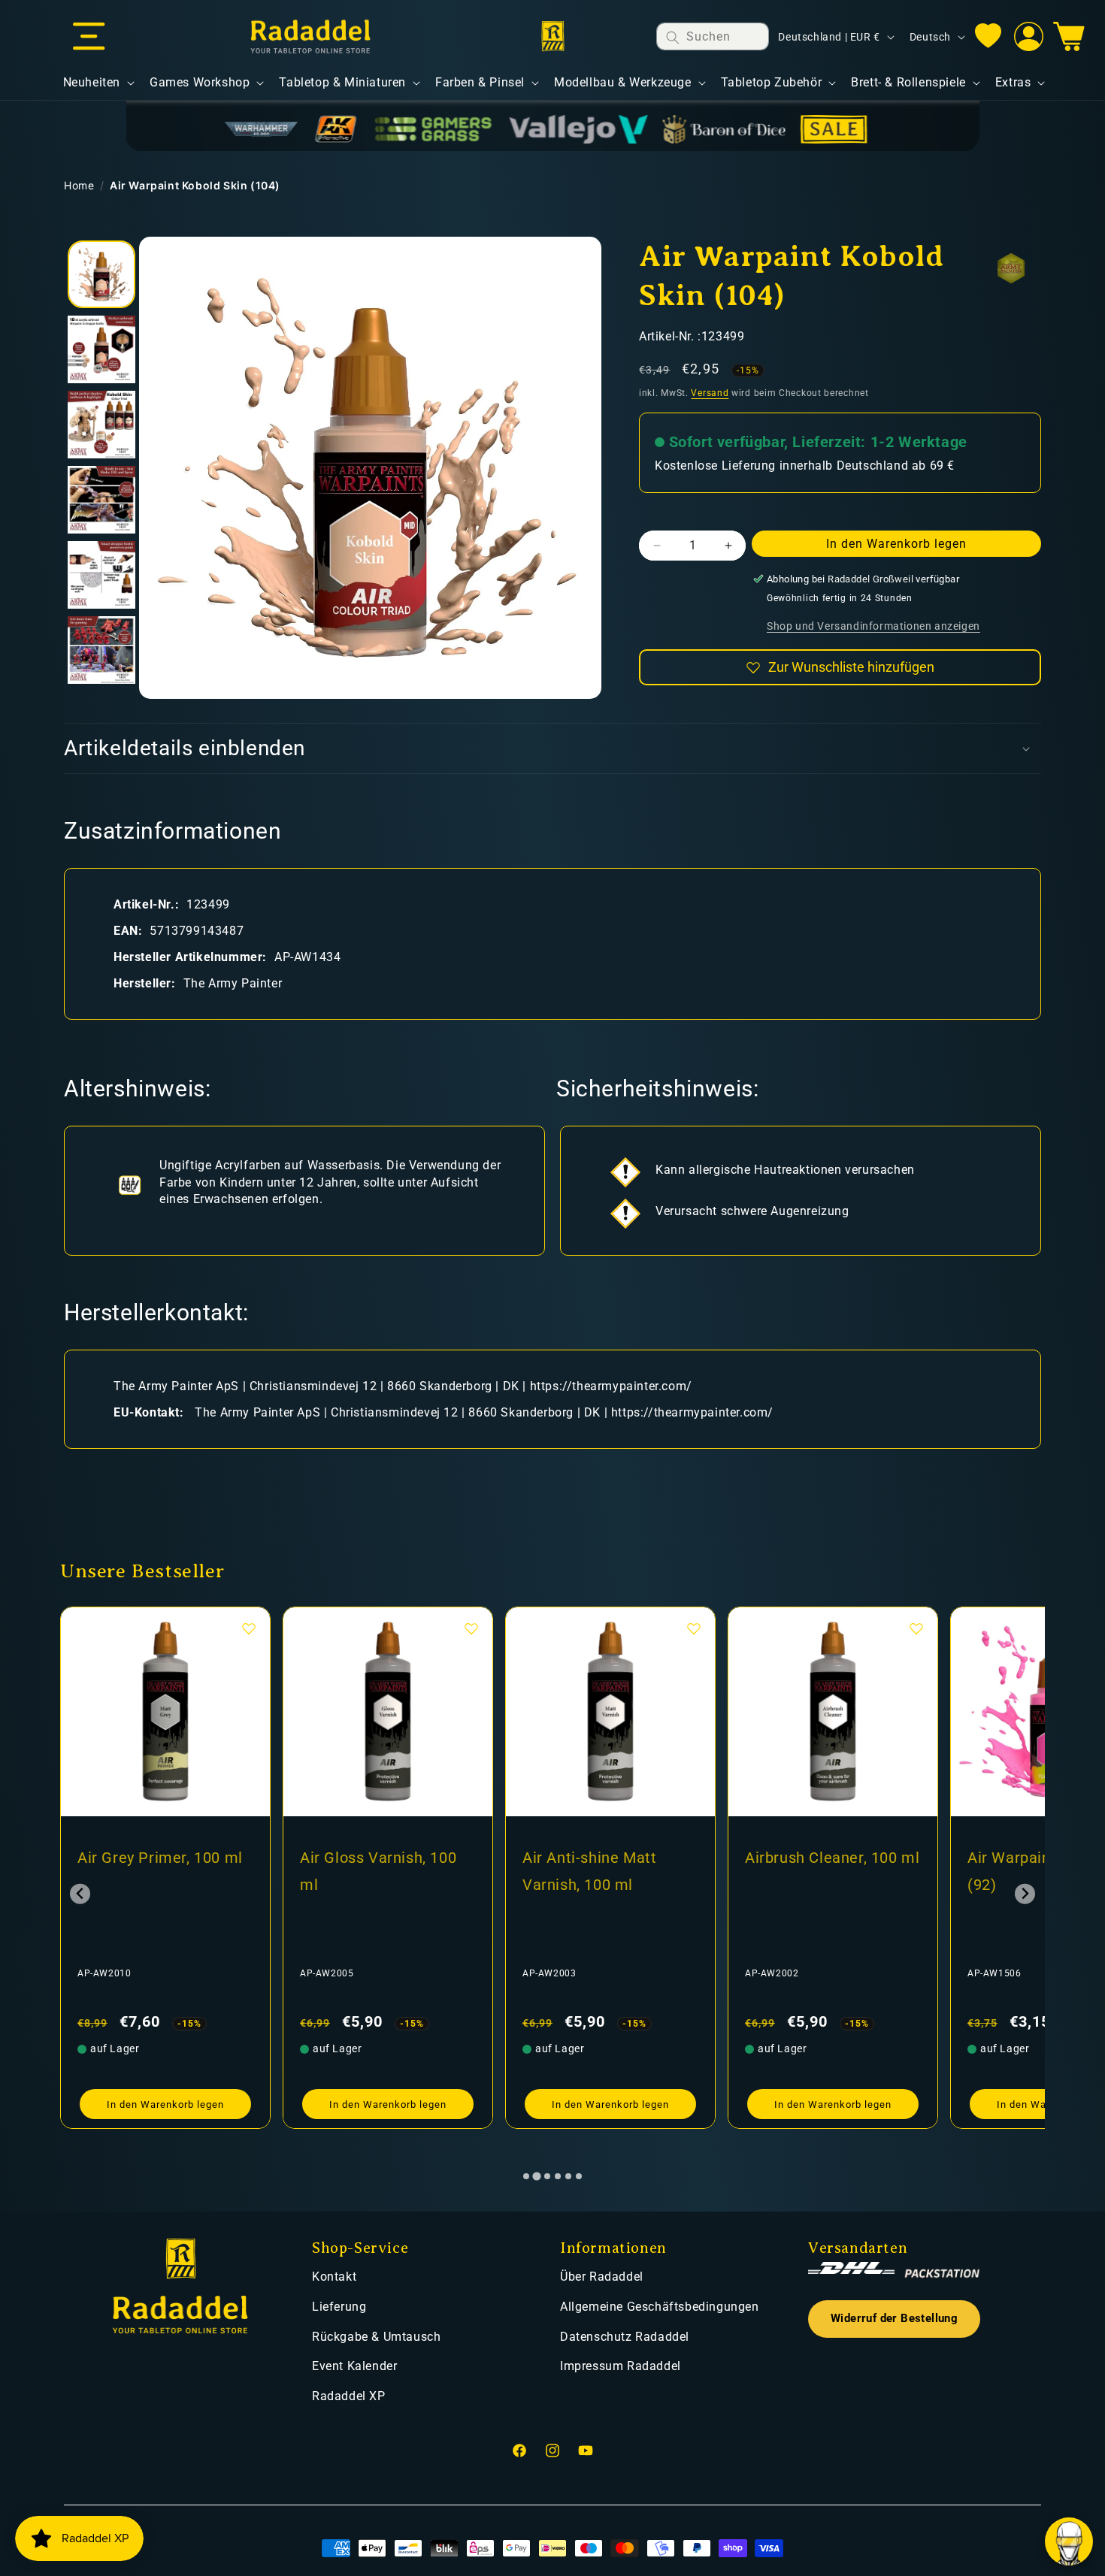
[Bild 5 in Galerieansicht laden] (101, 575)
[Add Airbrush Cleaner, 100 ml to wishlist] (694, 1628)
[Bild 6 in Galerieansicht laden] (101, 650)
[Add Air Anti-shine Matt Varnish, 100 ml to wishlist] (471, 1628)
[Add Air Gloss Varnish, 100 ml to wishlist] (249, 1628)
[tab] (526, 2176)
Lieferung (339, 2307)
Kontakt (334, 2277)
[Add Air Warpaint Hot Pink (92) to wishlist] (916, 1628)
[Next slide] (1025, 1894)
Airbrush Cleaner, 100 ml (610, 1858)
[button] (89, 37)
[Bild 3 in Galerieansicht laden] (101, 425)
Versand (710, 394)
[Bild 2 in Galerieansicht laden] (101, 349)
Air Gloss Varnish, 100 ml (156, 1871)
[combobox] (713, 36)
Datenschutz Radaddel (625, 2337)
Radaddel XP (349, 2396)
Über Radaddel (602, 2277)
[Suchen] (673, 37)
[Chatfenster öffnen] (1069, 2541)
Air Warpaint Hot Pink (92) (822, 1871)
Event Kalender (354, 2366)
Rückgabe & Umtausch (376, 2337)
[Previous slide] (80, 1894)
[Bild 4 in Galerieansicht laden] (101, 500)
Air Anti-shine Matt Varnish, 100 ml (367, 1871)
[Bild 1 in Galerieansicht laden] (101, 274)
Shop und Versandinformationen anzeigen (873, 626)
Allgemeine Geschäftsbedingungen (660, 2307)
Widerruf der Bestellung (894, 2319)
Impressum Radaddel (621, 2366)
